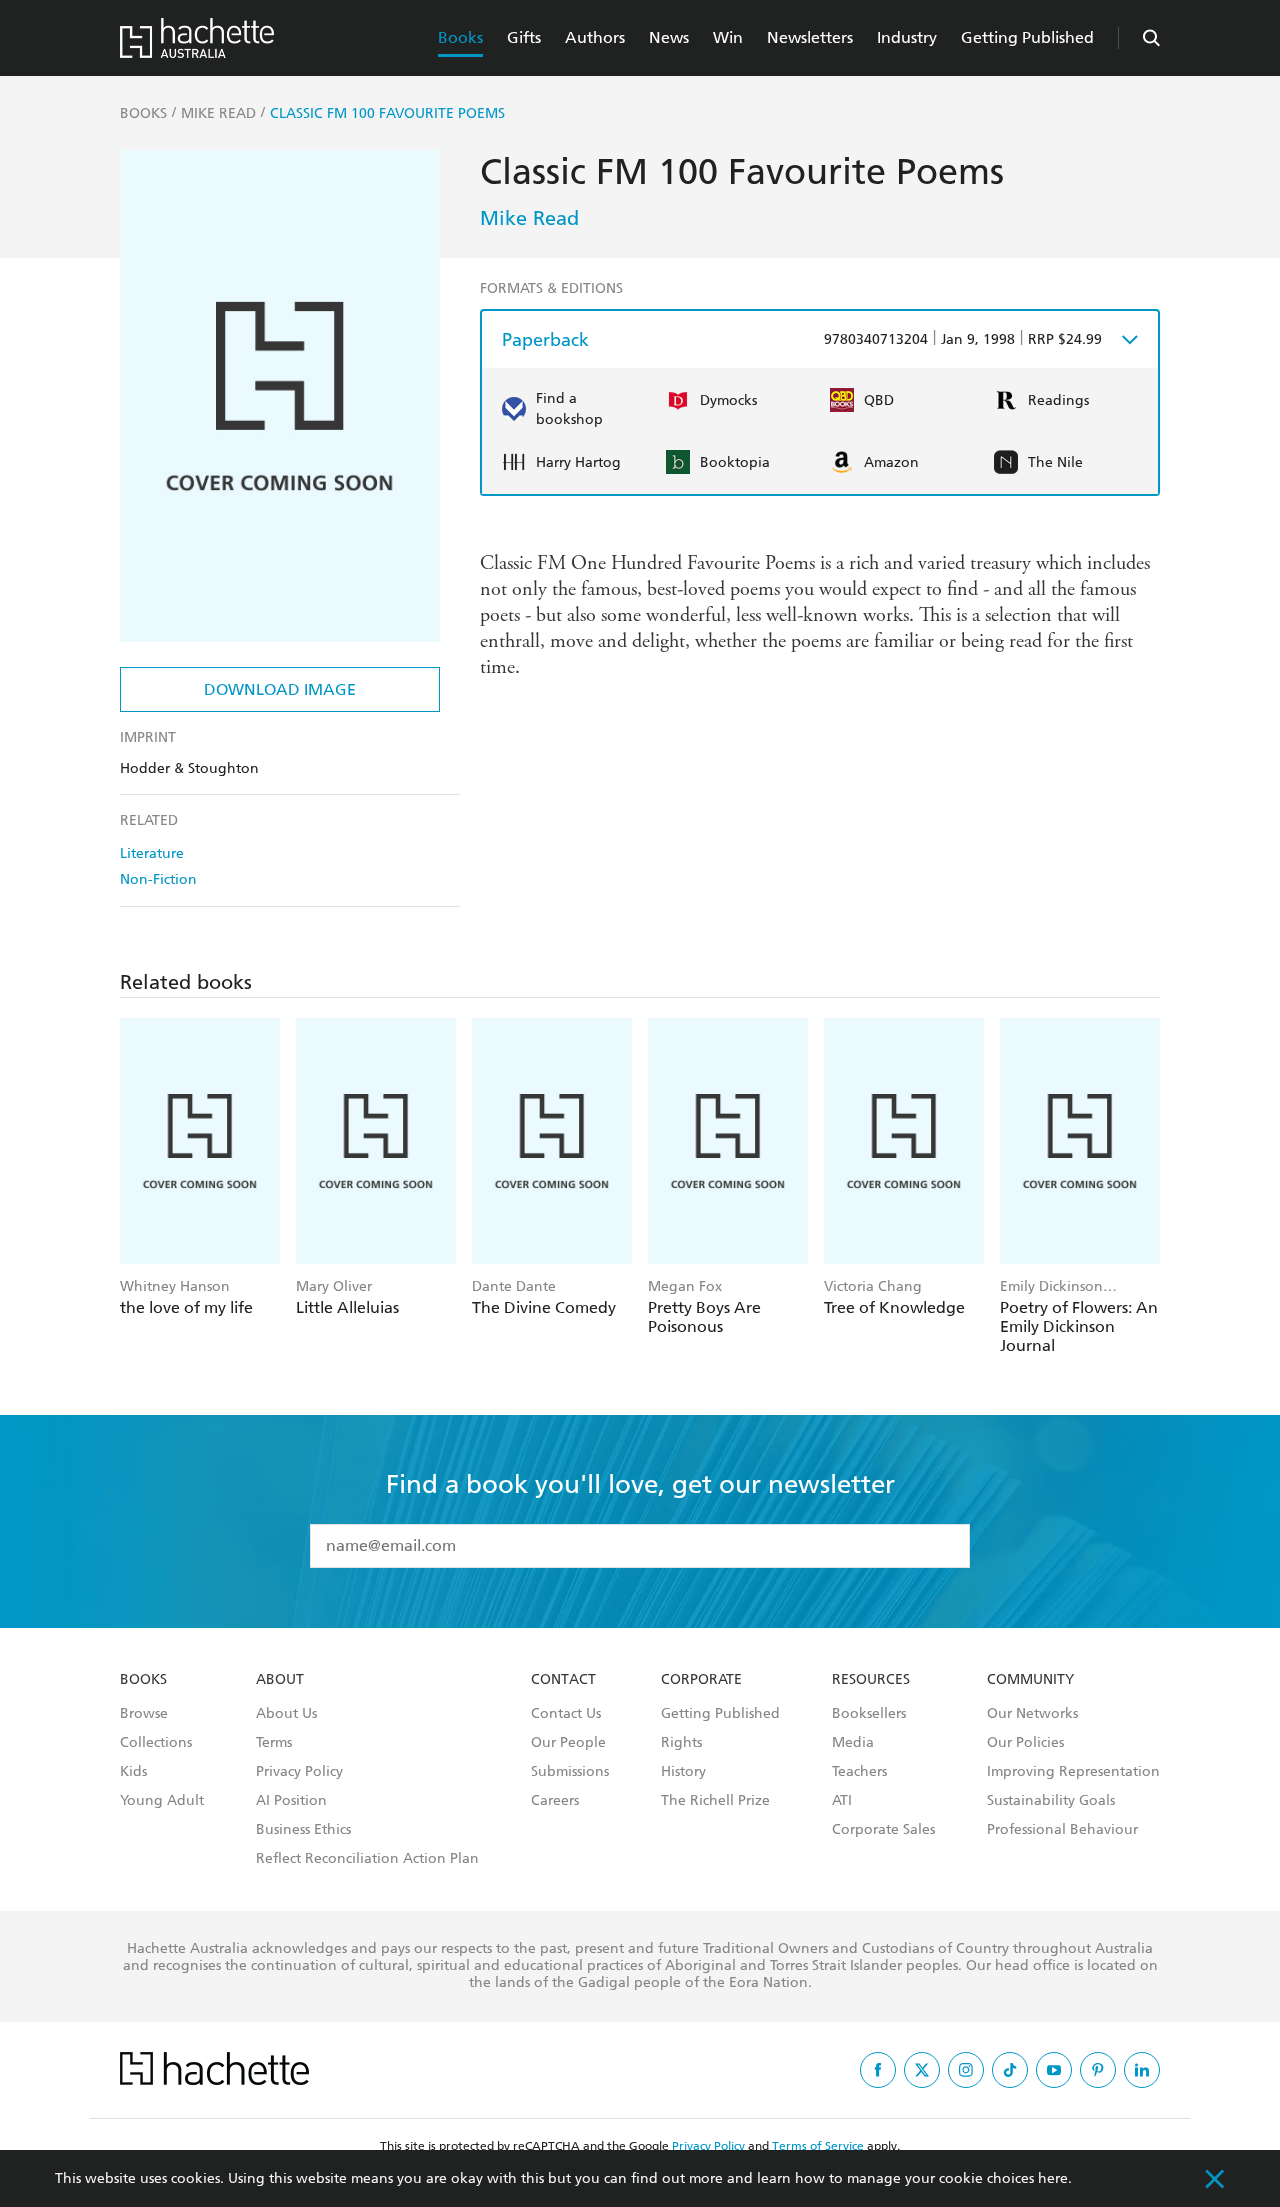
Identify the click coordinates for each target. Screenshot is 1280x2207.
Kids (133, 1772)
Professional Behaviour (1062, 1830)
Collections (156, 1743)
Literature (152, 853)
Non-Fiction (158, 879)
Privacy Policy (299, 1772)
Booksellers (869, 1714)
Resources (871, 1680)
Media (853, 1743)
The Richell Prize (715, 1801)
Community (1030, 1680)
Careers (555, 1801)
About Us (286, 1714)
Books (460, 37)
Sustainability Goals (1051, 1801)
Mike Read (529, 218)
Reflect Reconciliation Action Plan (367, 1859)
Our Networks (1032, 1714)
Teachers (859, 1772)
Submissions (570, 1772)
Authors (595, 37)
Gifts (524, 37)
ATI (842, 1801)
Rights (681, 1743)
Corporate (701, 1680)
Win (728, 37)
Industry (907, 37)
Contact (563, 1680)
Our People (568, 1743)
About (280, 1680)
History (683, 1772)
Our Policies (1025, 1743)
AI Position (291, 1801)
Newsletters (810, 37)
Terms (274, 1743)
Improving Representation (1073, 1772)
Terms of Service (818, 2146)
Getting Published (1027, 37)
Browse (144, 1714)
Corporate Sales (883, 1830)
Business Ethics (303, 1830)
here (1053, 2178)
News (669, 37)
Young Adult (162, 1801)
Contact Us (566, 1714)
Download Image (280, 689)
